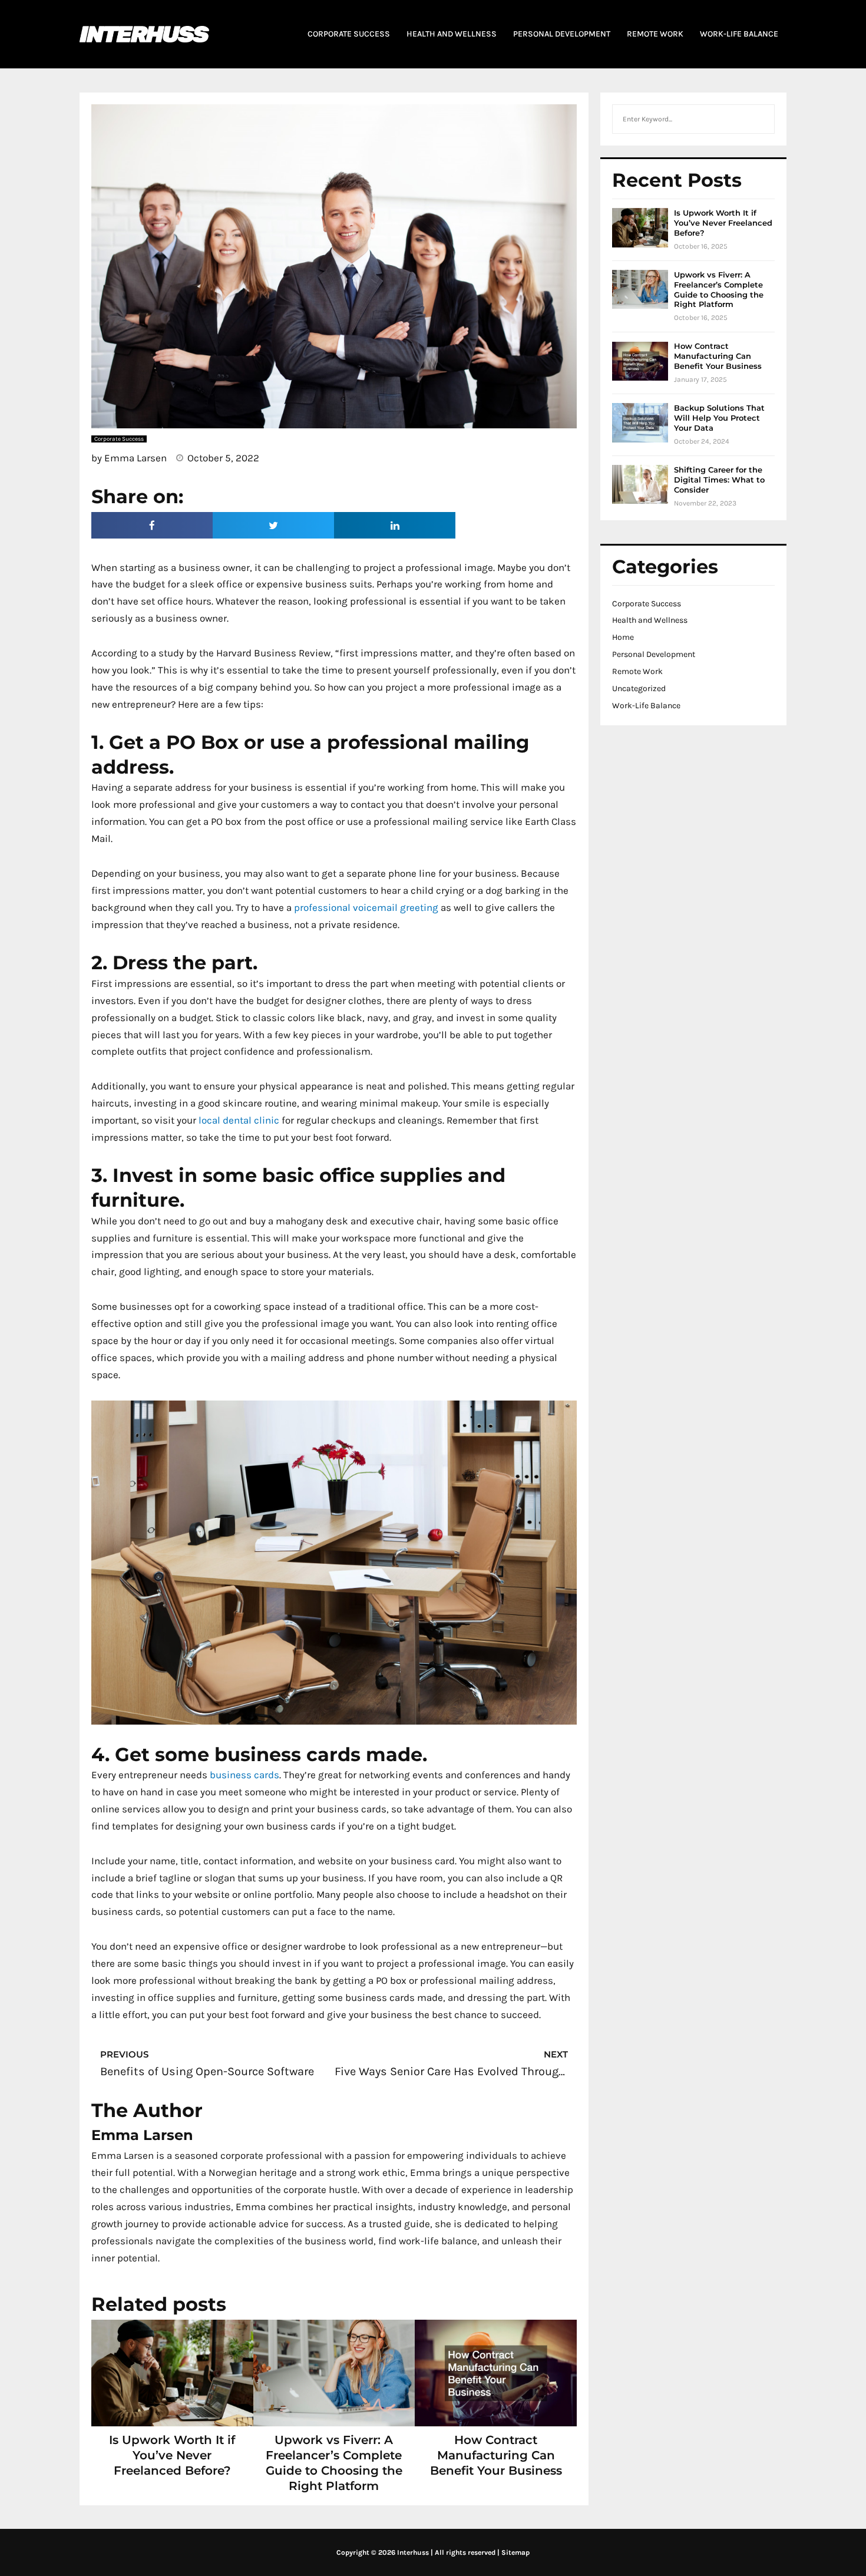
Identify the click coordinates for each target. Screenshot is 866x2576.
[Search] (759, 119)
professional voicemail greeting (366, 907)
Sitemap (515, 2552)
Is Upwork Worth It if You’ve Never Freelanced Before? (172, 2455)
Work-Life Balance (646, 706)
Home (623, 637)
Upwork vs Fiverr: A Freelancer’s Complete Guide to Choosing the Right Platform (719, 290)
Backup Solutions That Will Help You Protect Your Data (719, 418)
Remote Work (637, 671)
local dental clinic (239, 1120)
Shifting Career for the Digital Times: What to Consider (719, 480)
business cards (244, 1775)
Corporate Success (647, 604)
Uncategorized (639, 688)
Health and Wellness (650, 620)
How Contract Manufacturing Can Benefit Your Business (496, 2455)
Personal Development (654, 654)
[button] (152, 525)
